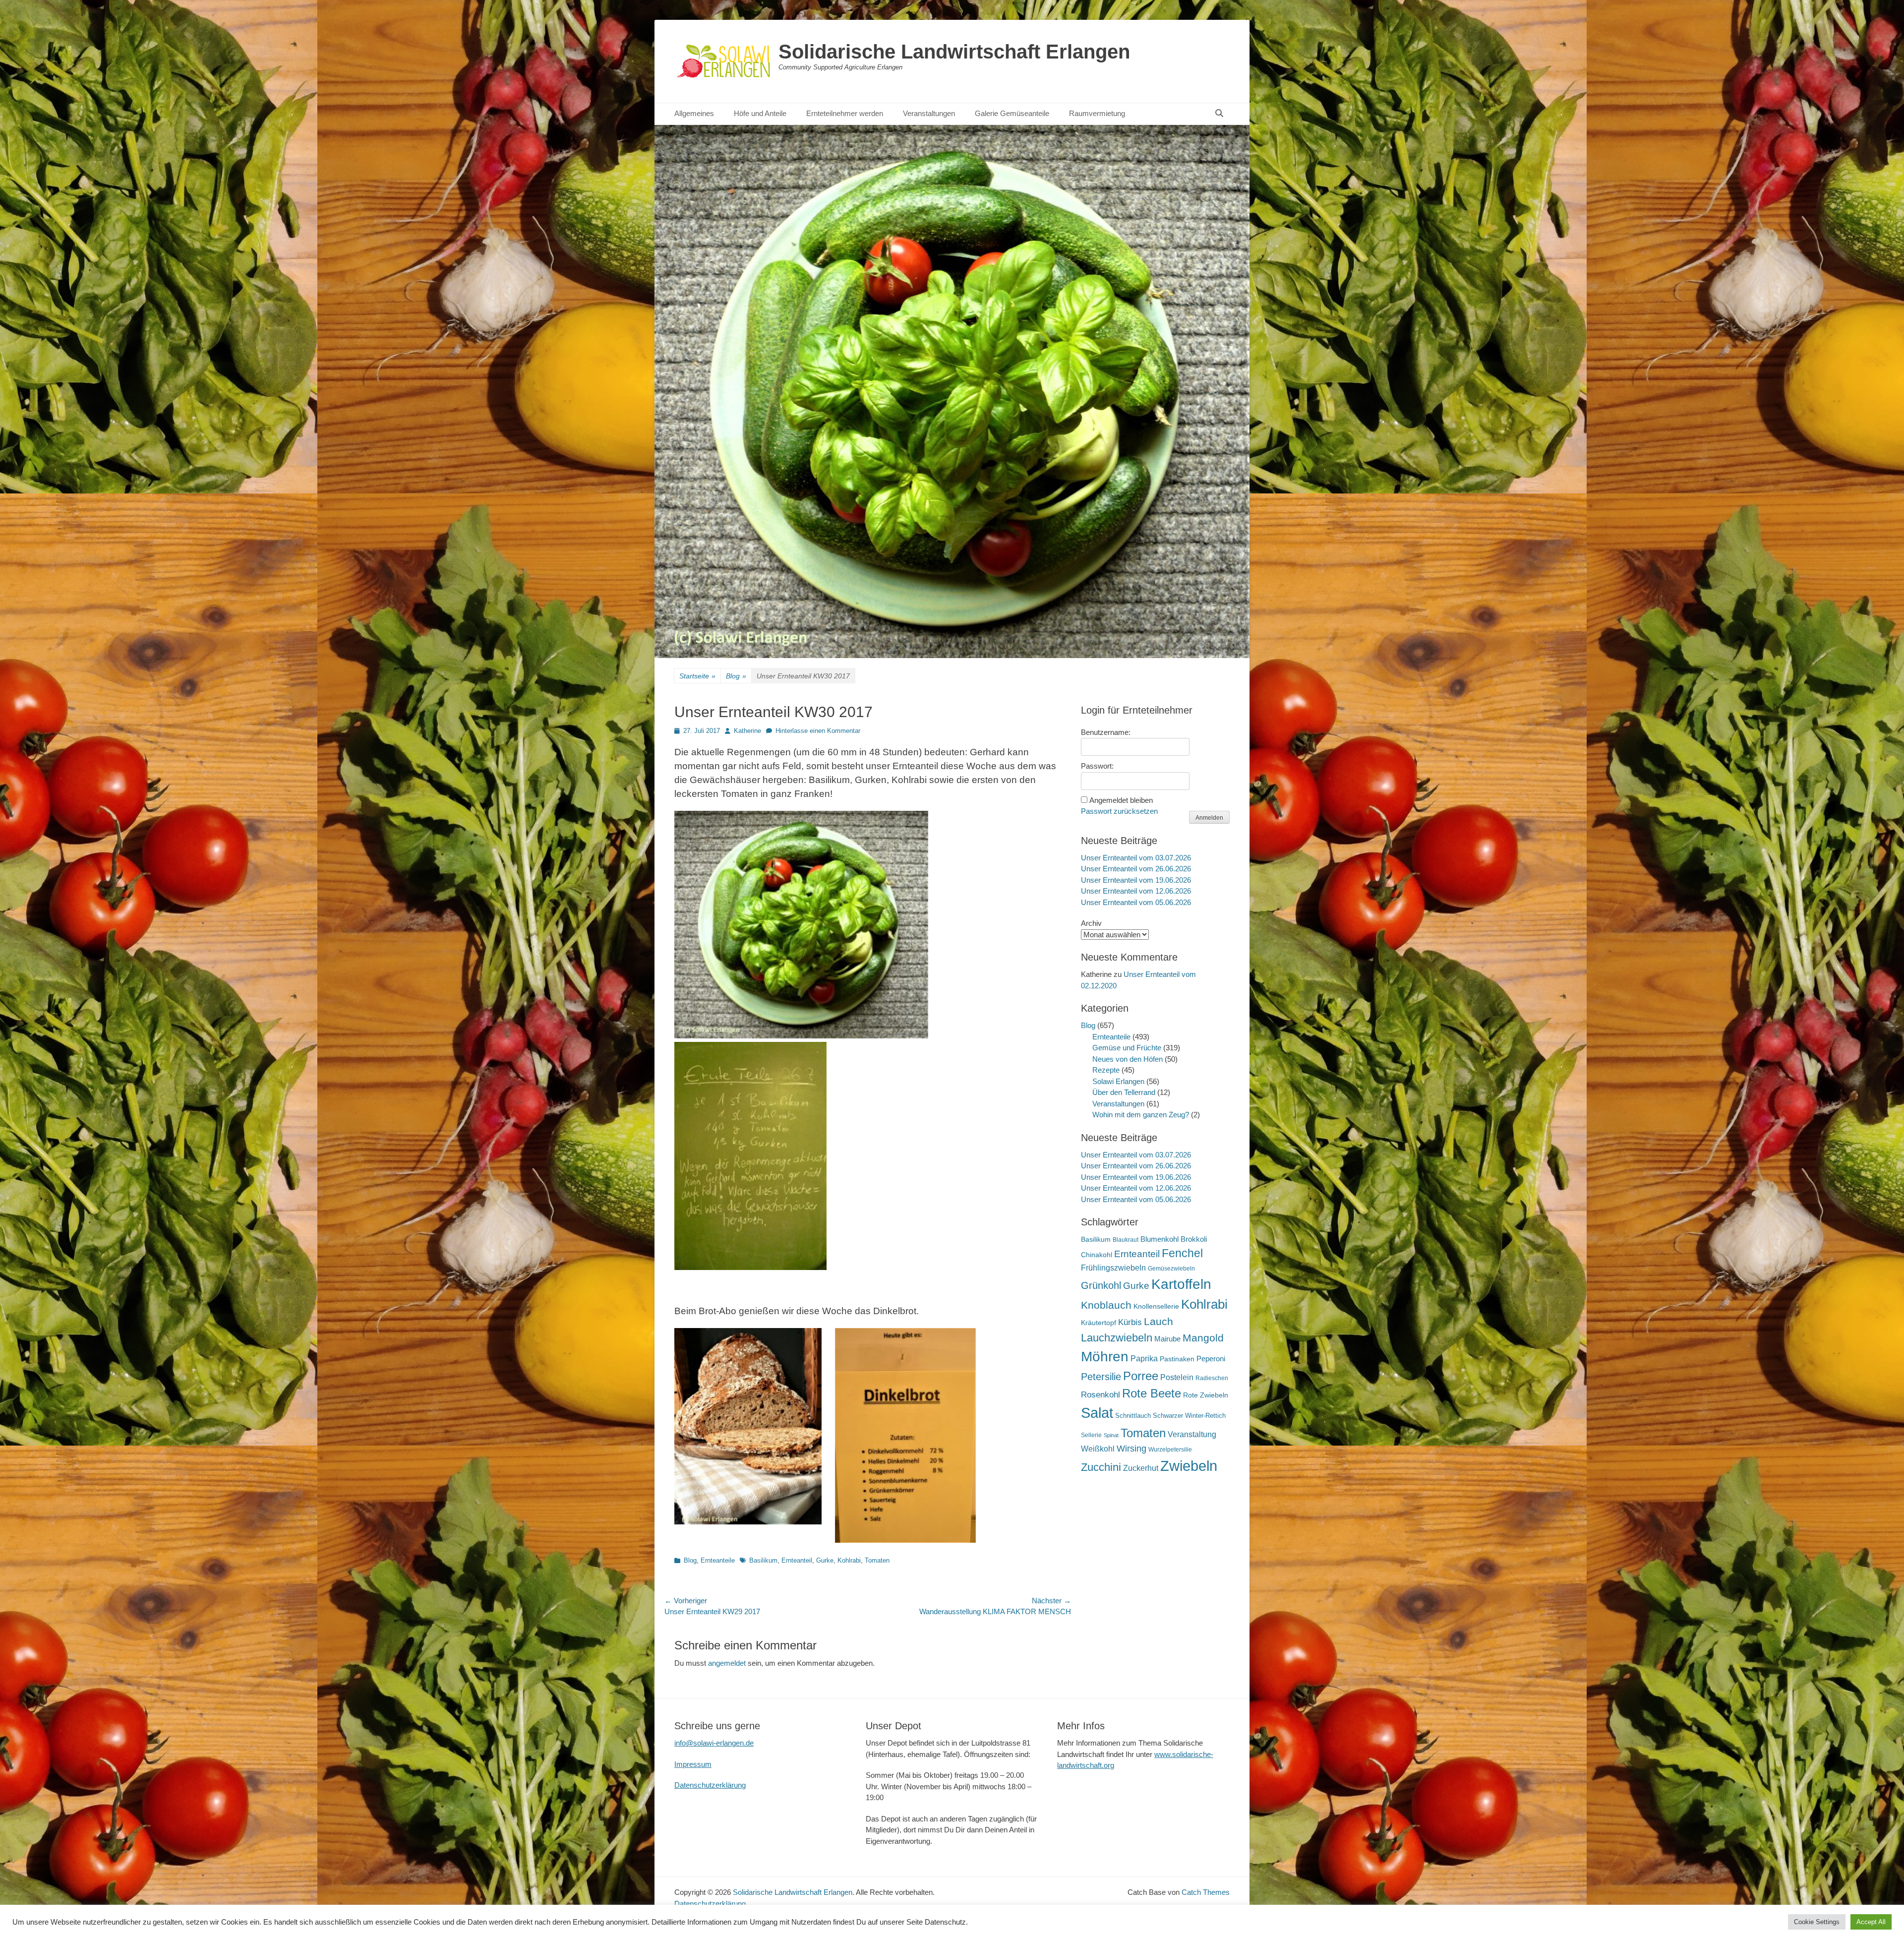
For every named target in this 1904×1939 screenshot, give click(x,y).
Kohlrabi (849, 1560)
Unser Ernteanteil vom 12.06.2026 (1136, 891)
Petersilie (1101, 1377)
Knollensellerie (1156, 1306)
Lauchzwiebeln (1117, 1338)
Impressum (693, 1764)
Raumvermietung (1097, 113)
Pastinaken (1177, 1359)
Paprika (1144, 1359)
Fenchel (1182, 1253)
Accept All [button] (1871, 1922)
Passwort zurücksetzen (1119, 811)
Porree (1141, 1376)
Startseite (697, 676)
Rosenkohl (1101, 1395)
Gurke (825, 1560)
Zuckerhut (1141, 1468)
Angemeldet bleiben (1121, 800)
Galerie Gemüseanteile (1012, 113)
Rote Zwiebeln (1206, 1395)
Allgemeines (694, 113)
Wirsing (1131, 1449)
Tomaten (877, 1560)
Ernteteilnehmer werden (845, 113)
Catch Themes (1206, 1892)
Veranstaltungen (929, 113)
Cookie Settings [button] (1817, 1922)
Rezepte (1106, 1070)
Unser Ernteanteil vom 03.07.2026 (1136, 858)
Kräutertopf (1099, 1323)
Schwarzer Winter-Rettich (1189, 1416)
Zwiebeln (1189, 1466)
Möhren (1105, 1356)
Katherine (747, 731)
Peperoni (1211, 1359)
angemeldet (727, 1663)
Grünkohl (1101, 1285)
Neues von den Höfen (1128, 1059)
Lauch (1159, 1321)
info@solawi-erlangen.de (714, 1743)
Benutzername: (1106, 732)
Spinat (1111, 1435)
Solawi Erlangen (1118, 1081)
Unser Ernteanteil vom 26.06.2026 (1136, 869)
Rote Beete (1152, 1394)
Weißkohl (1098, 1449)
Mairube (1167, 1339)
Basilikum (763, 1560)
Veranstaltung (1192, 1434)
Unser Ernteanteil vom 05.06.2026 (1136, 902)
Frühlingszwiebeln (1113, 1268)
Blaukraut (1126, 1240)
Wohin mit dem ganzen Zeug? (1141, 1115)
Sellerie (1091, 1435)
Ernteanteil (797, 1560)
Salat (1097, 1413)
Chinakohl (1097, 1255)
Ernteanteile (718, 1560)
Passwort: (1097, 766)
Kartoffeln (1181, 1284)
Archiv (1091, 923)
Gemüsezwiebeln (1171, 1269)
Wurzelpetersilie (1170, 1450)
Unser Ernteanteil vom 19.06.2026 (1136, 880)
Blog (736, 676)
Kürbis (1130, 1322)
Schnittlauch (1133, 1416)
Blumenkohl (1160, 1239)
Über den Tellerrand (1124, 1092)
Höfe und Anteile (760, 113)
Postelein (1177, 1377)
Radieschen (1212, 1378)
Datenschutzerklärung (710, 1785)
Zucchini (1101, 1467)
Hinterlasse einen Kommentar (818, 731)
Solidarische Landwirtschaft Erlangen (954, 52)
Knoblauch (1106, 1305)
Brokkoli (1194, 1239)
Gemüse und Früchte (1127, 1048)
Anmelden (1209, 818)
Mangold (1203, 1338)
